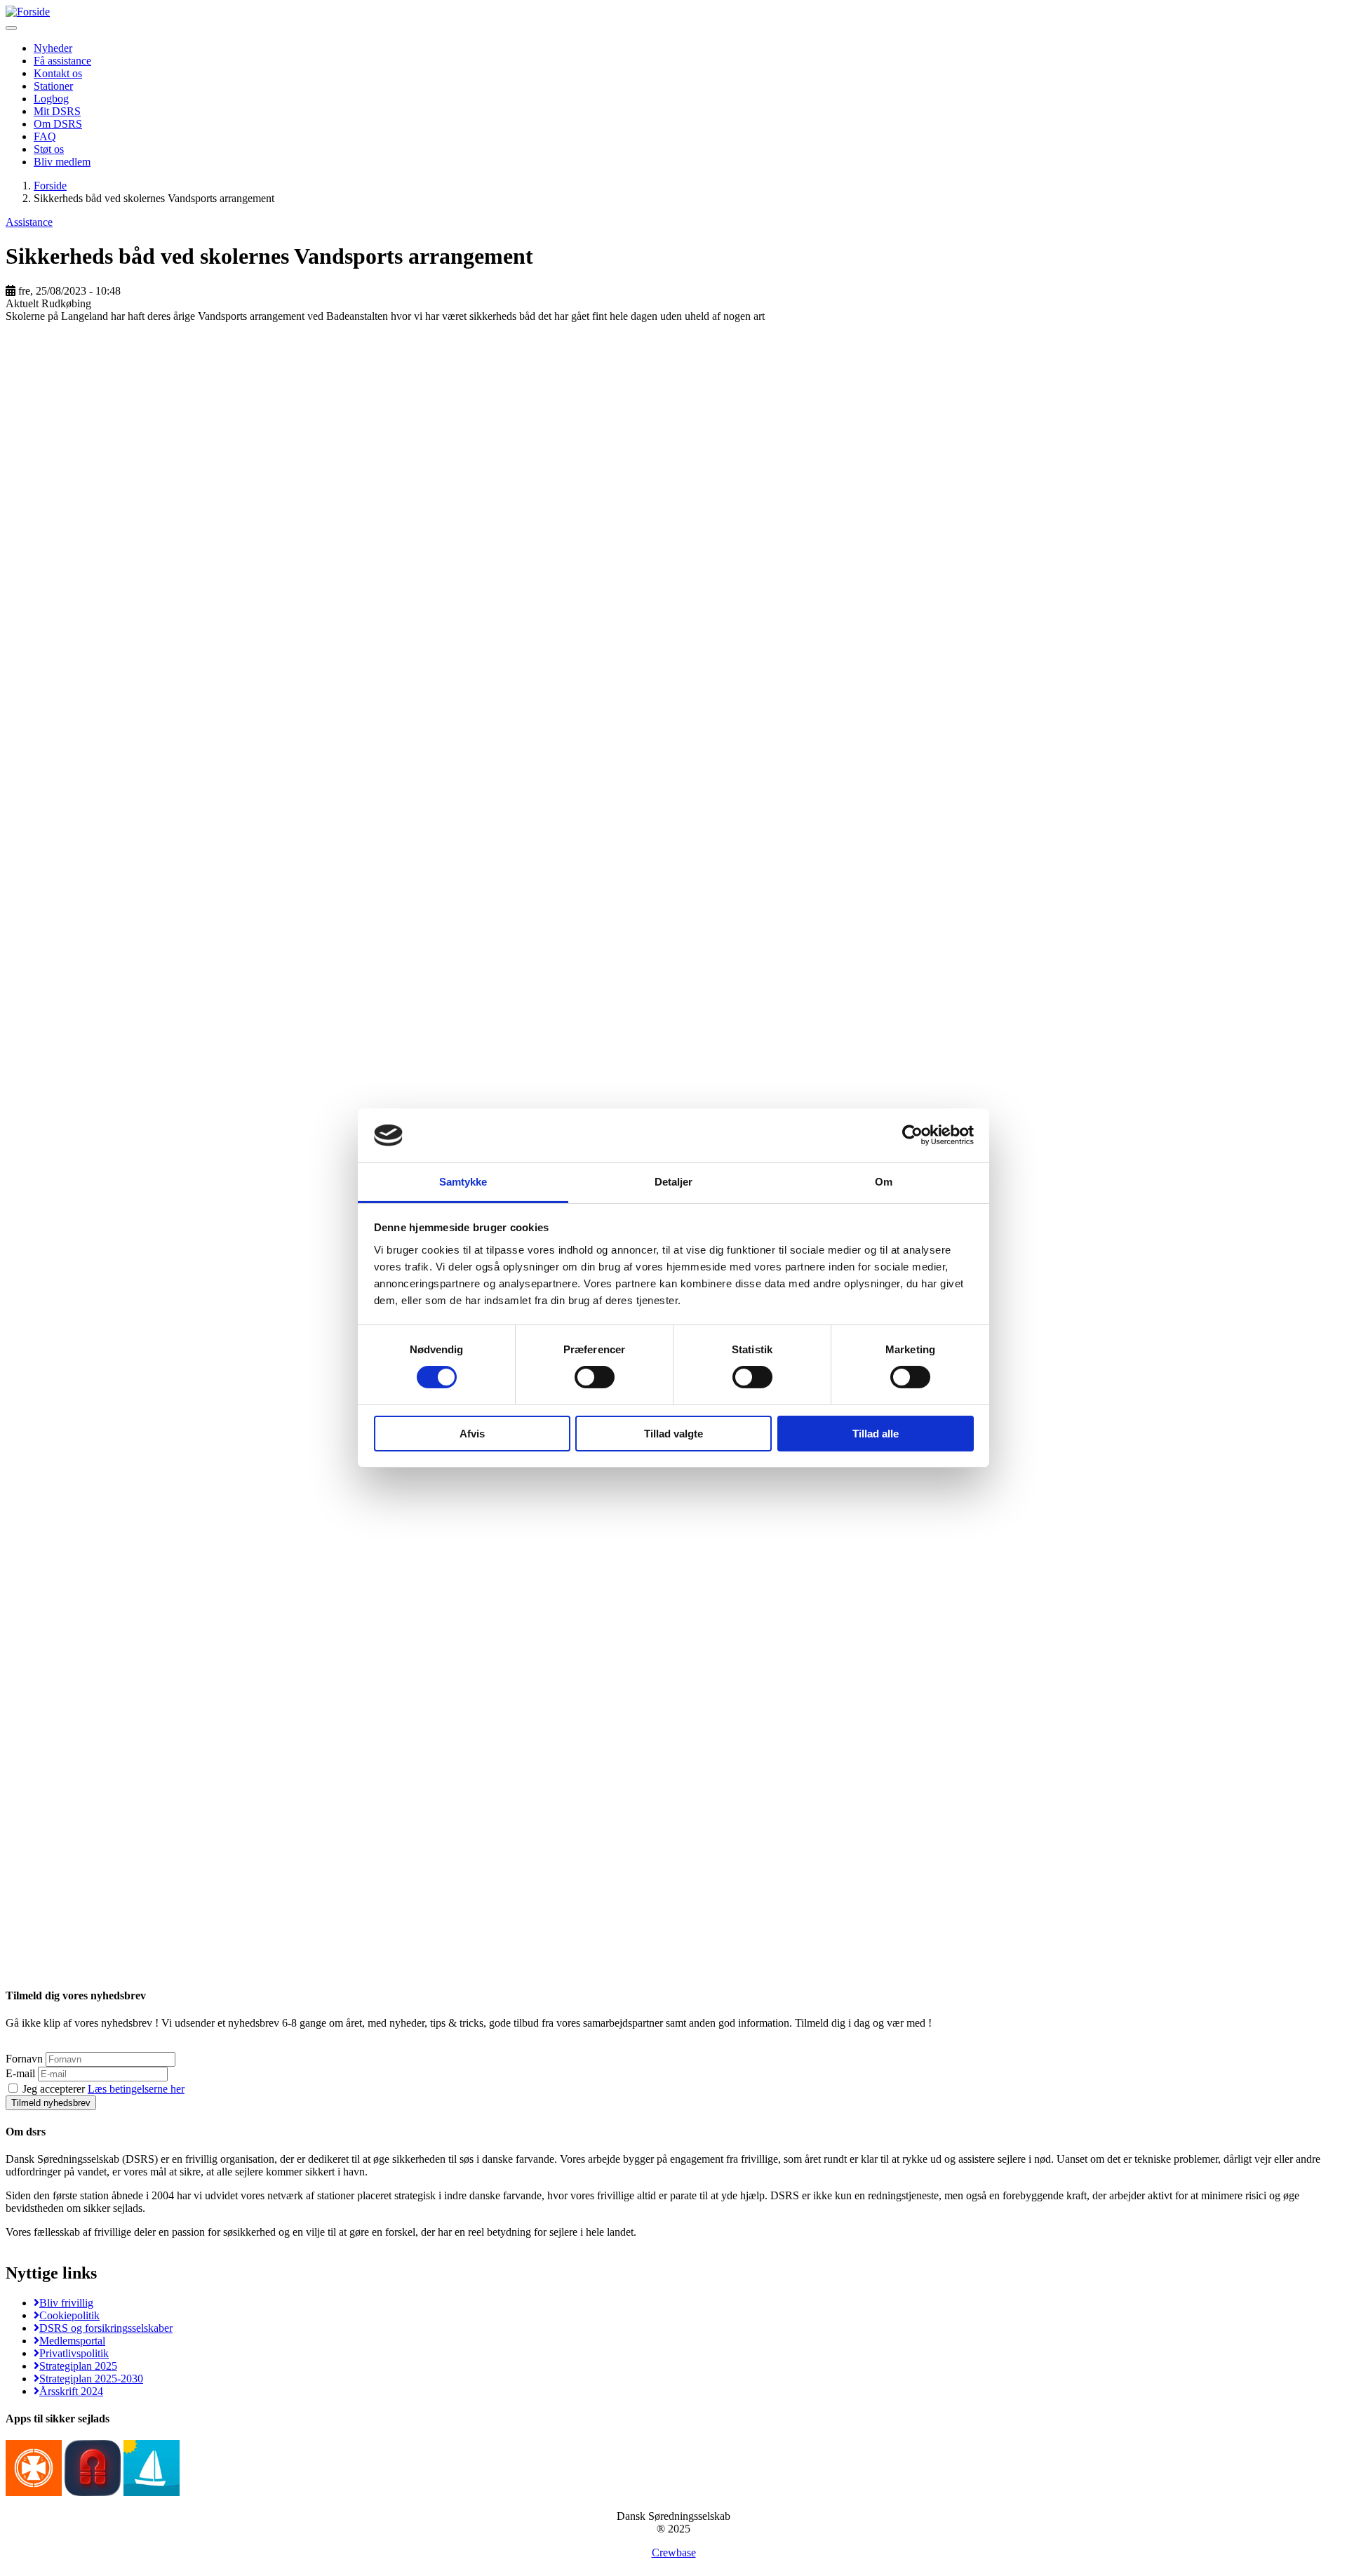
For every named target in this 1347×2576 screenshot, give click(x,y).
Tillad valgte (673, 1434)
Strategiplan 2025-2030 (91, 2379)
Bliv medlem (62, 162)
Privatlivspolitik (74, 2353)
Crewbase (674, 2552)
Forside (50, 186)
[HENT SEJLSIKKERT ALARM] (93, 2492)
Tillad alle (876, 1434)
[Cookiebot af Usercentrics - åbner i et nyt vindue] (912, 1135)
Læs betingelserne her (136, 2089)
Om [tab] (884, 1182)
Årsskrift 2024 (71, 2391)
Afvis (472, 1434)
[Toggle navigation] (11, 28)
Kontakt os (58, 73)
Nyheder (53, 48)
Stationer (53, 86)
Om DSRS (58, 124)
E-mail (20, 2073)
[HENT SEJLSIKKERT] (152, 2492)
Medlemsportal (72, 2341)
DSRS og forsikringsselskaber (106, 2328)
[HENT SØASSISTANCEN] (34, 2492)
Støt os (49, 149)
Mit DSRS (57, 111)
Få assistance (62, 61)
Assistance (29, 222)
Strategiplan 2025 (78, 2366)
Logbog (51, 99)
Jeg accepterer (102, 2089)
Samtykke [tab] (463, 1182)
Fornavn (24, 2059)
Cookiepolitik (69, 2315)
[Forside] (28, 12)
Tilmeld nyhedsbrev (51, 2103)
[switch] (595, 1377)
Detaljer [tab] (674, 1182)
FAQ (45, 136)
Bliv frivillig (66, 2303)
